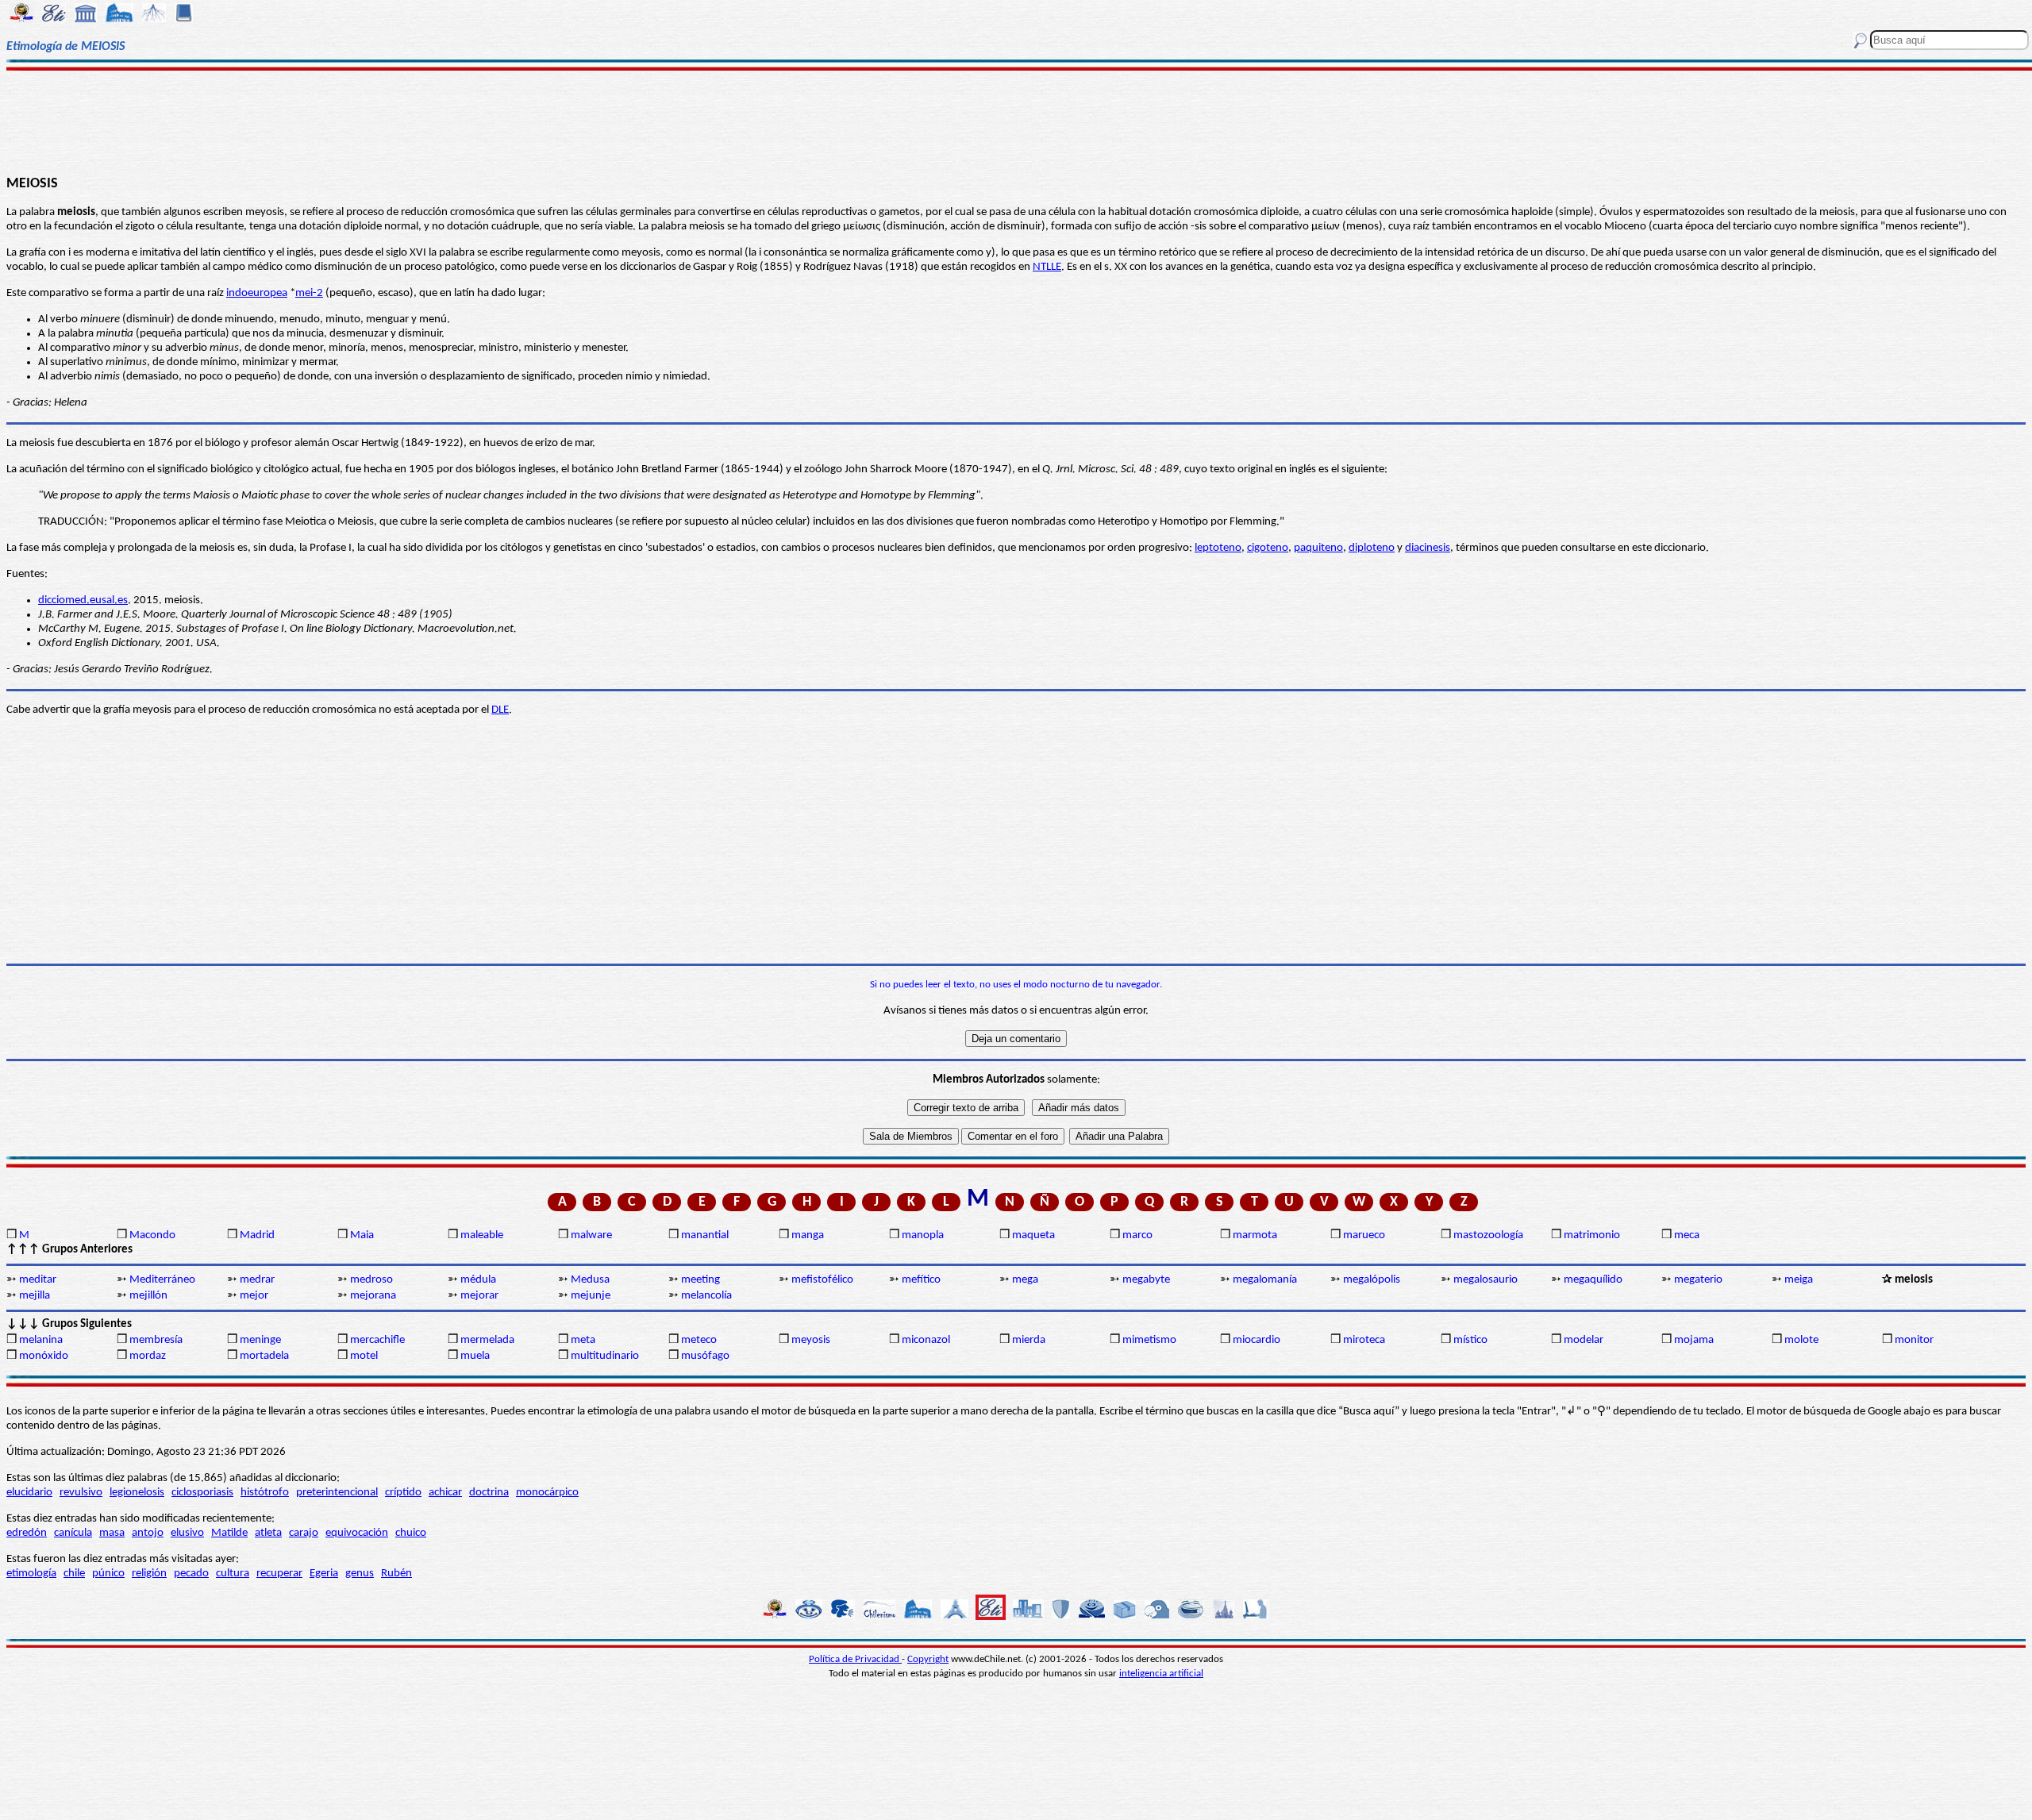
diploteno (1372, 548)
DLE (500, 710)
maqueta (1033, 1235)
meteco (699, 1340)
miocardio (1257, 1340)
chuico (411, 1533)
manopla (923, 1235)
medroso (371, 1280)
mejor (254, 1296)
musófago (705, 1356)
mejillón (148, 1296)
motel (364, 1356)
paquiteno (1318, 548)
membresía (156, 1340)
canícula (73, 1533)
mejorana (373, 1296)
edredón (27, 1533)
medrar (257, 1280)
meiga (1799, 1280)
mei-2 (309, 293)
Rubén (396, 1574)
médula (478, 1280)
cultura (233, 1574)
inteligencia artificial (1161, 1674)
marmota (1255, 1235)
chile (74, 1574)
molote (1801, 1340)
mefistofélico (822, 1280)
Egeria (324, 1574)
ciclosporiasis (202, 1493)
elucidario (29, 1493)
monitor (1914, 1340)
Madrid (257, 1235)
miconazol (926, 1340)
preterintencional (337, 1493)
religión (149, 1574)
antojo (148, 1533)
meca (1687, 1235)
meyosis (811, 1340)
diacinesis (1428, 548)
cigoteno (1268, 548)
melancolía (706, 1296)
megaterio (1698, 1280)
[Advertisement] (1016, 121)
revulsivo (81, 1493)
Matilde (229, 1533)
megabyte (1146, 1280)
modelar (1584, 1340)
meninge (260, 1340)
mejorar (479, 1296)
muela (475, 1356)
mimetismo (1149, 1340)
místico (1470, 1340)
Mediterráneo (162, 1280)
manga (808, 1235)
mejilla (35, 1296)
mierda (1029, 1340)
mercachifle (377, 1340)
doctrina (489, 1493)
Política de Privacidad (855, 1659)
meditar (38, 1280)
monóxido (44, 1356)
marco (1137, 1235)
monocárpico (547, 1493)
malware (591, 1235)
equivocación (357, 1533)
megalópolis (1372, 1280)
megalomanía (1265, 1280)
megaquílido (1593, 1280)
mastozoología (1488, 1235)
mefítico (921, 1280)
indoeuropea (257, 293)
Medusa (590, 1280)
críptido (403, 1493)
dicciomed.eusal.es (83, 600)
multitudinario (605, 1356)
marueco (1364, 1235)
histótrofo (265, 1493)
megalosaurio (1486, 1280)
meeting (700, 1280)
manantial (705, 1235)
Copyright (928, 1659)
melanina (41, 1340)
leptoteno (1218, 548)
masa (112, 1533)
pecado (191, 1574)
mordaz (148, 1356)
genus (360, 1574)
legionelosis (137, 1493)
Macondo (152, 1235)
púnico (108, 1574)
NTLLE (1047, 267)
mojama (1694, 1340)
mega (1025, 1280)
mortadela (264, 1356)
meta (583, 1340)
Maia (362, 1235)
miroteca (1364, 1340)
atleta (268, 1533)
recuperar (279, 1574)
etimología (31, 1574)
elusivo (187, 1533)
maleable (482, 1235)
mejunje (591, 1296)
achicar (445, 1493)
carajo (304, 1533)
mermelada (487, 1340)
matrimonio (1592, 1235)
